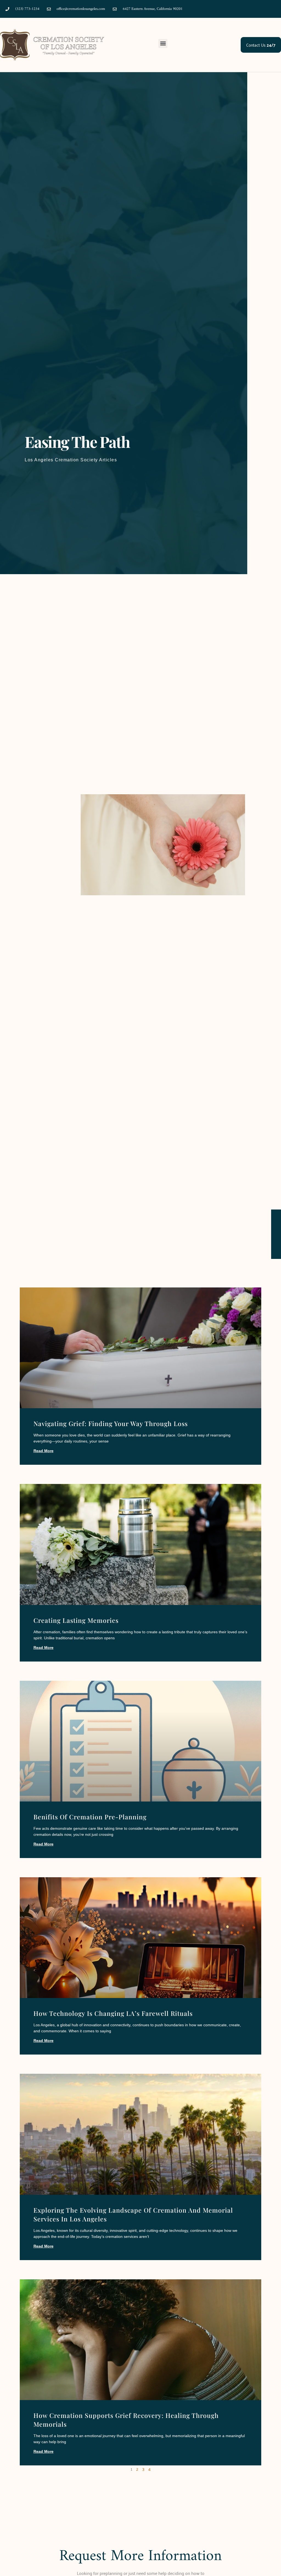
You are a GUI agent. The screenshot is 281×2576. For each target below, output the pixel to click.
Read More (43, 1451)
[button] (163, 44)
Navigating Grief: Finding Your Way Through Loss (111, 1423)
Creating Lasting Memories (76, 1620)
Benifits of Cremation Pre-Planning (90, 1817)
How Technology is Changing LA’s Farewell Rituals (113, 2013)
